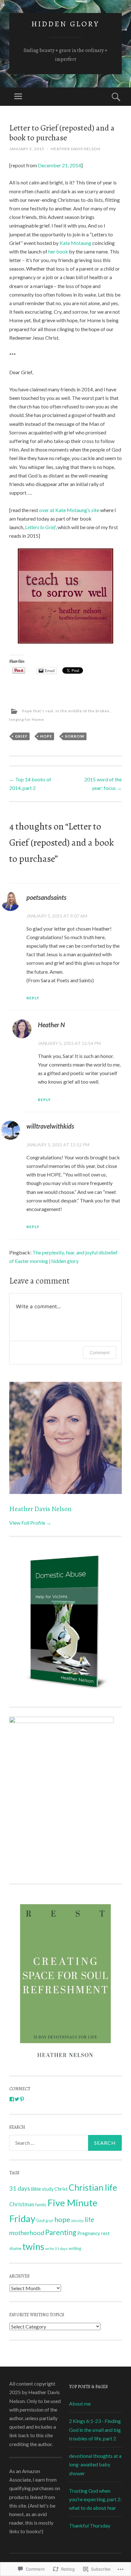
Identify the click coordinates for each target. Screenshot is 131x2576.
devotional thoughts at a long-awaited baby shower (95, 2464)
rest (105, 2233)
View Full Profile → (30, 1523)
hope (46, 736)
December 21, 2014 (59, 165)
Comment (100, 1352)
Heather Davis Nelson (76, 149)
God (40, 2220)
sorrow (75, 736)
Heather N (51, 1025)
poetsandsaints (46, 897)
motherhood (27, 2233)
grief (21, 736)
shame (15, 2248)
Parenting (61, 2232)
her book (58, 251)
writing (75, 2249)
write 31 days (56, 2249)
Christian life (93, 2188)
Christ (61, 2189)
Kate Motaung (75, 243)
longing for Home (27, 719)
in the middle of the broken (83, 711)
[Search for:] (65, 2143)
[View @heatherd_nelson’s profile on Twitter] (17, 2099)
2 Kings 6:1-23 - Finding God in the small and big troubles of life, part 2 (95, 2429)
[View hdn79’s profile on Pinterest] (22, 2099)
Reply (33, 998)
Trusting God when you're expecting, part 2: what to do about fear (95, 2499)
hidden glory (65, 24)
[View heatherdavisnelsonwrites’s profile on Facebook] (12, 2099)
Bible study (42, 2189)
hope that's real (38, 711)
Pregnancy (89, 2233)
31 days (20, 2188)
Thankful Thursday (90, 2525)
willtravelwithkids (50, 1126)
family (41, 2205)
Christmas (22, 2204)
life (89, 2220)
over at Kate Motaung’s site (70, 510)
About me (80, 2403)
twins (33, 2246)
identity (77, 2221)
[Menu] (18, 97)
